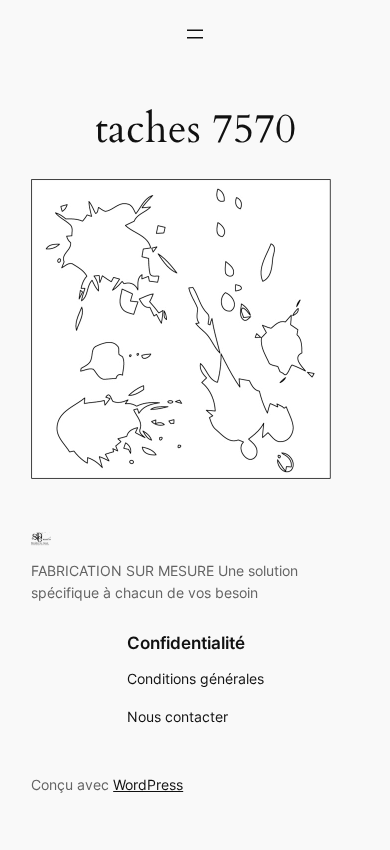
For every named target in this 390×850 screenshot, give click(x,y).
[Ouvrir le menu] (195, 34)
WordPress (148, 784)
